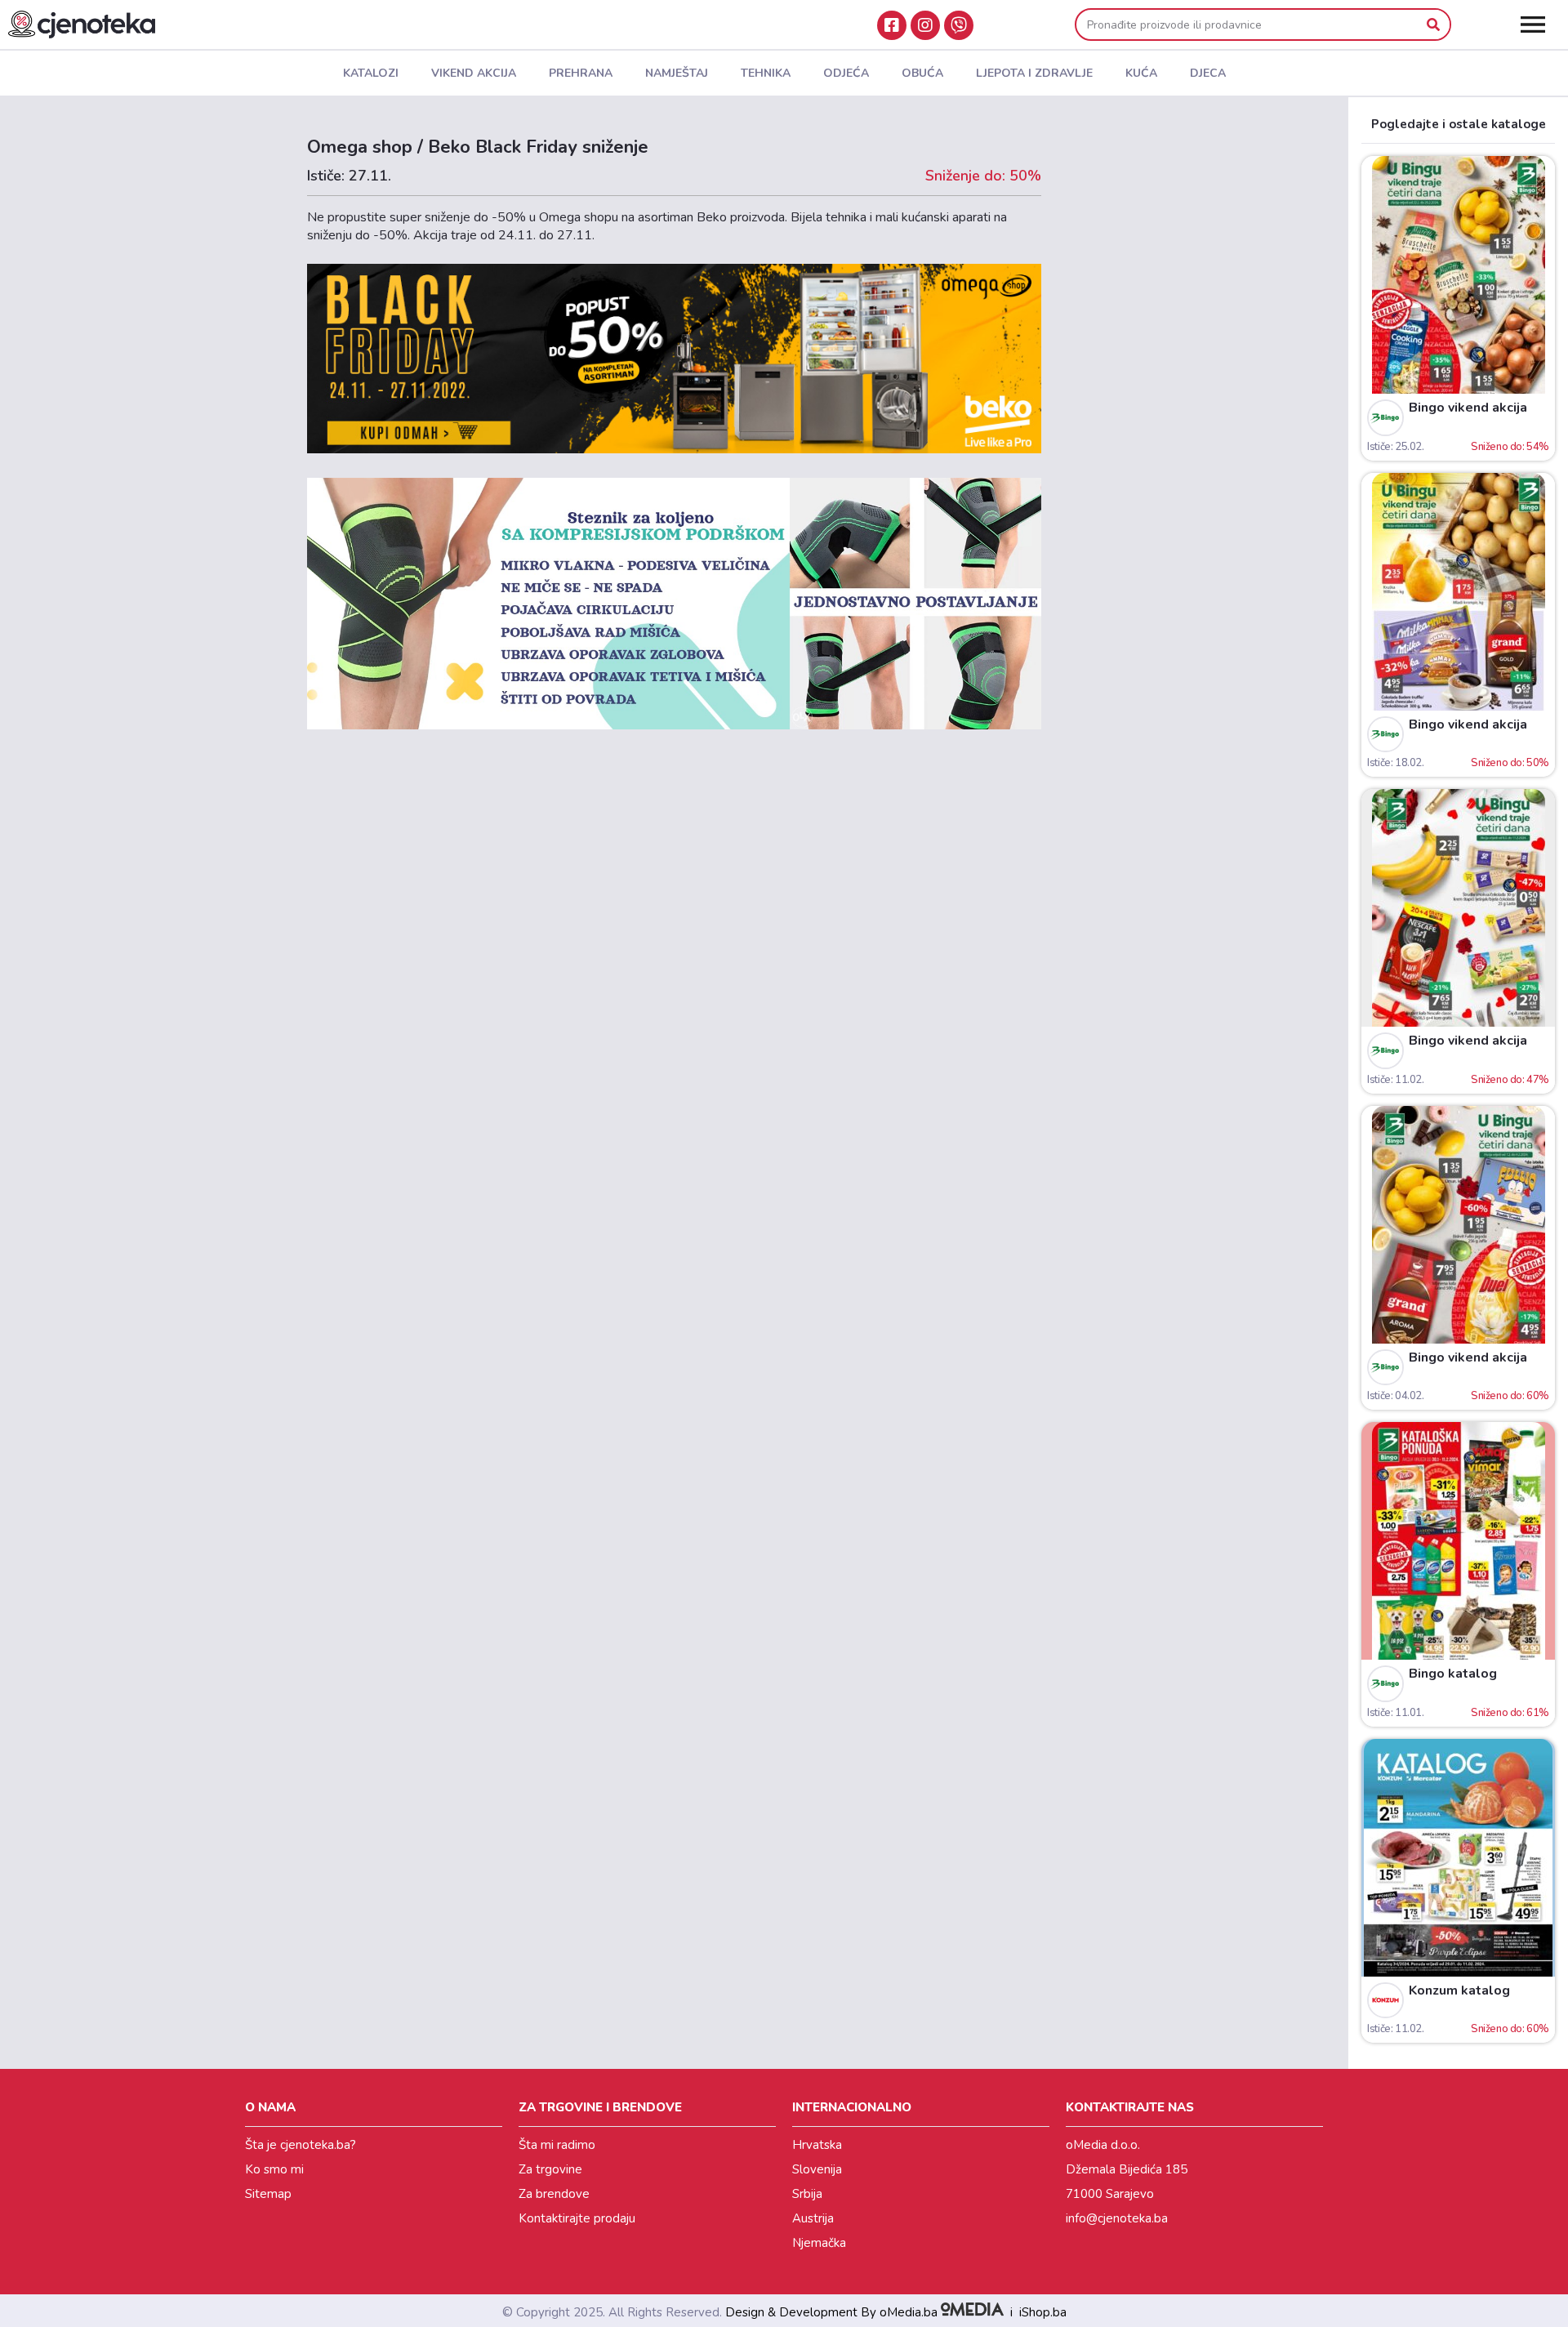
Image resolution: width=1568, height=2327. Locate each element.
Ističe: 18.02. (1395, 763)
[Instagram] (925, 25)
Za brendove (554, 2194)
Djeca (1208, 73)
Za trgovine (550, 2169)
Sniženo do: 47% (1510, 1080)
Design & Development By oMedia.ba (833, 2312)
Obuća (922, 73)
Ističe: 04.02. (1395, 1396)
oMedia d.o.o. (1103, 2145)
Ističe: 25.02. (1395, 447)
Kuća (1141, 73)
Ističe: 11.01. (1395, 1713)
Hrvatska (817, 2145)
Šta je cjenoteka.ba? (301, 2145)
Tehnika (766, 73)
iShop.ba (1043, 2312)
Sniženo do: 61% (1510, 1713)
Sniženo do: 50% (1510, 763)
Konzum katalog (1459, 1990)
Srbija (807, 2194)
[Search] (1433, 25)
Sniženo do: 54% (1510, 447)
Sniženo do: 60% (1510, 1396)
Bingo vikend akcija (1468, 408)
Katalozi (371, 73)
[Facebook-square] (892, 25)
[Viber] (959, 25)
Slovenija (817, 2169)
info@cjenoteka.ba (1117, 2218)
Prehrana (581, 73)
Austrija (813, 2218)
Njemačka (819, 2243)
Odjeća (846, 73)
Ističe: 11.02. (1395, 1080)
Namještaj (677, 73)
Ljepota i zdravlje (1034, 73)
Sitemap (268, 2194)
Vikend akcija (474, 73)
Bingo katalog (1453, 1674)
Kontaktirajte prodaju (577, 2218)
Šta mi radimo (557, 2145)
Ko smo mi (274, 2169)
